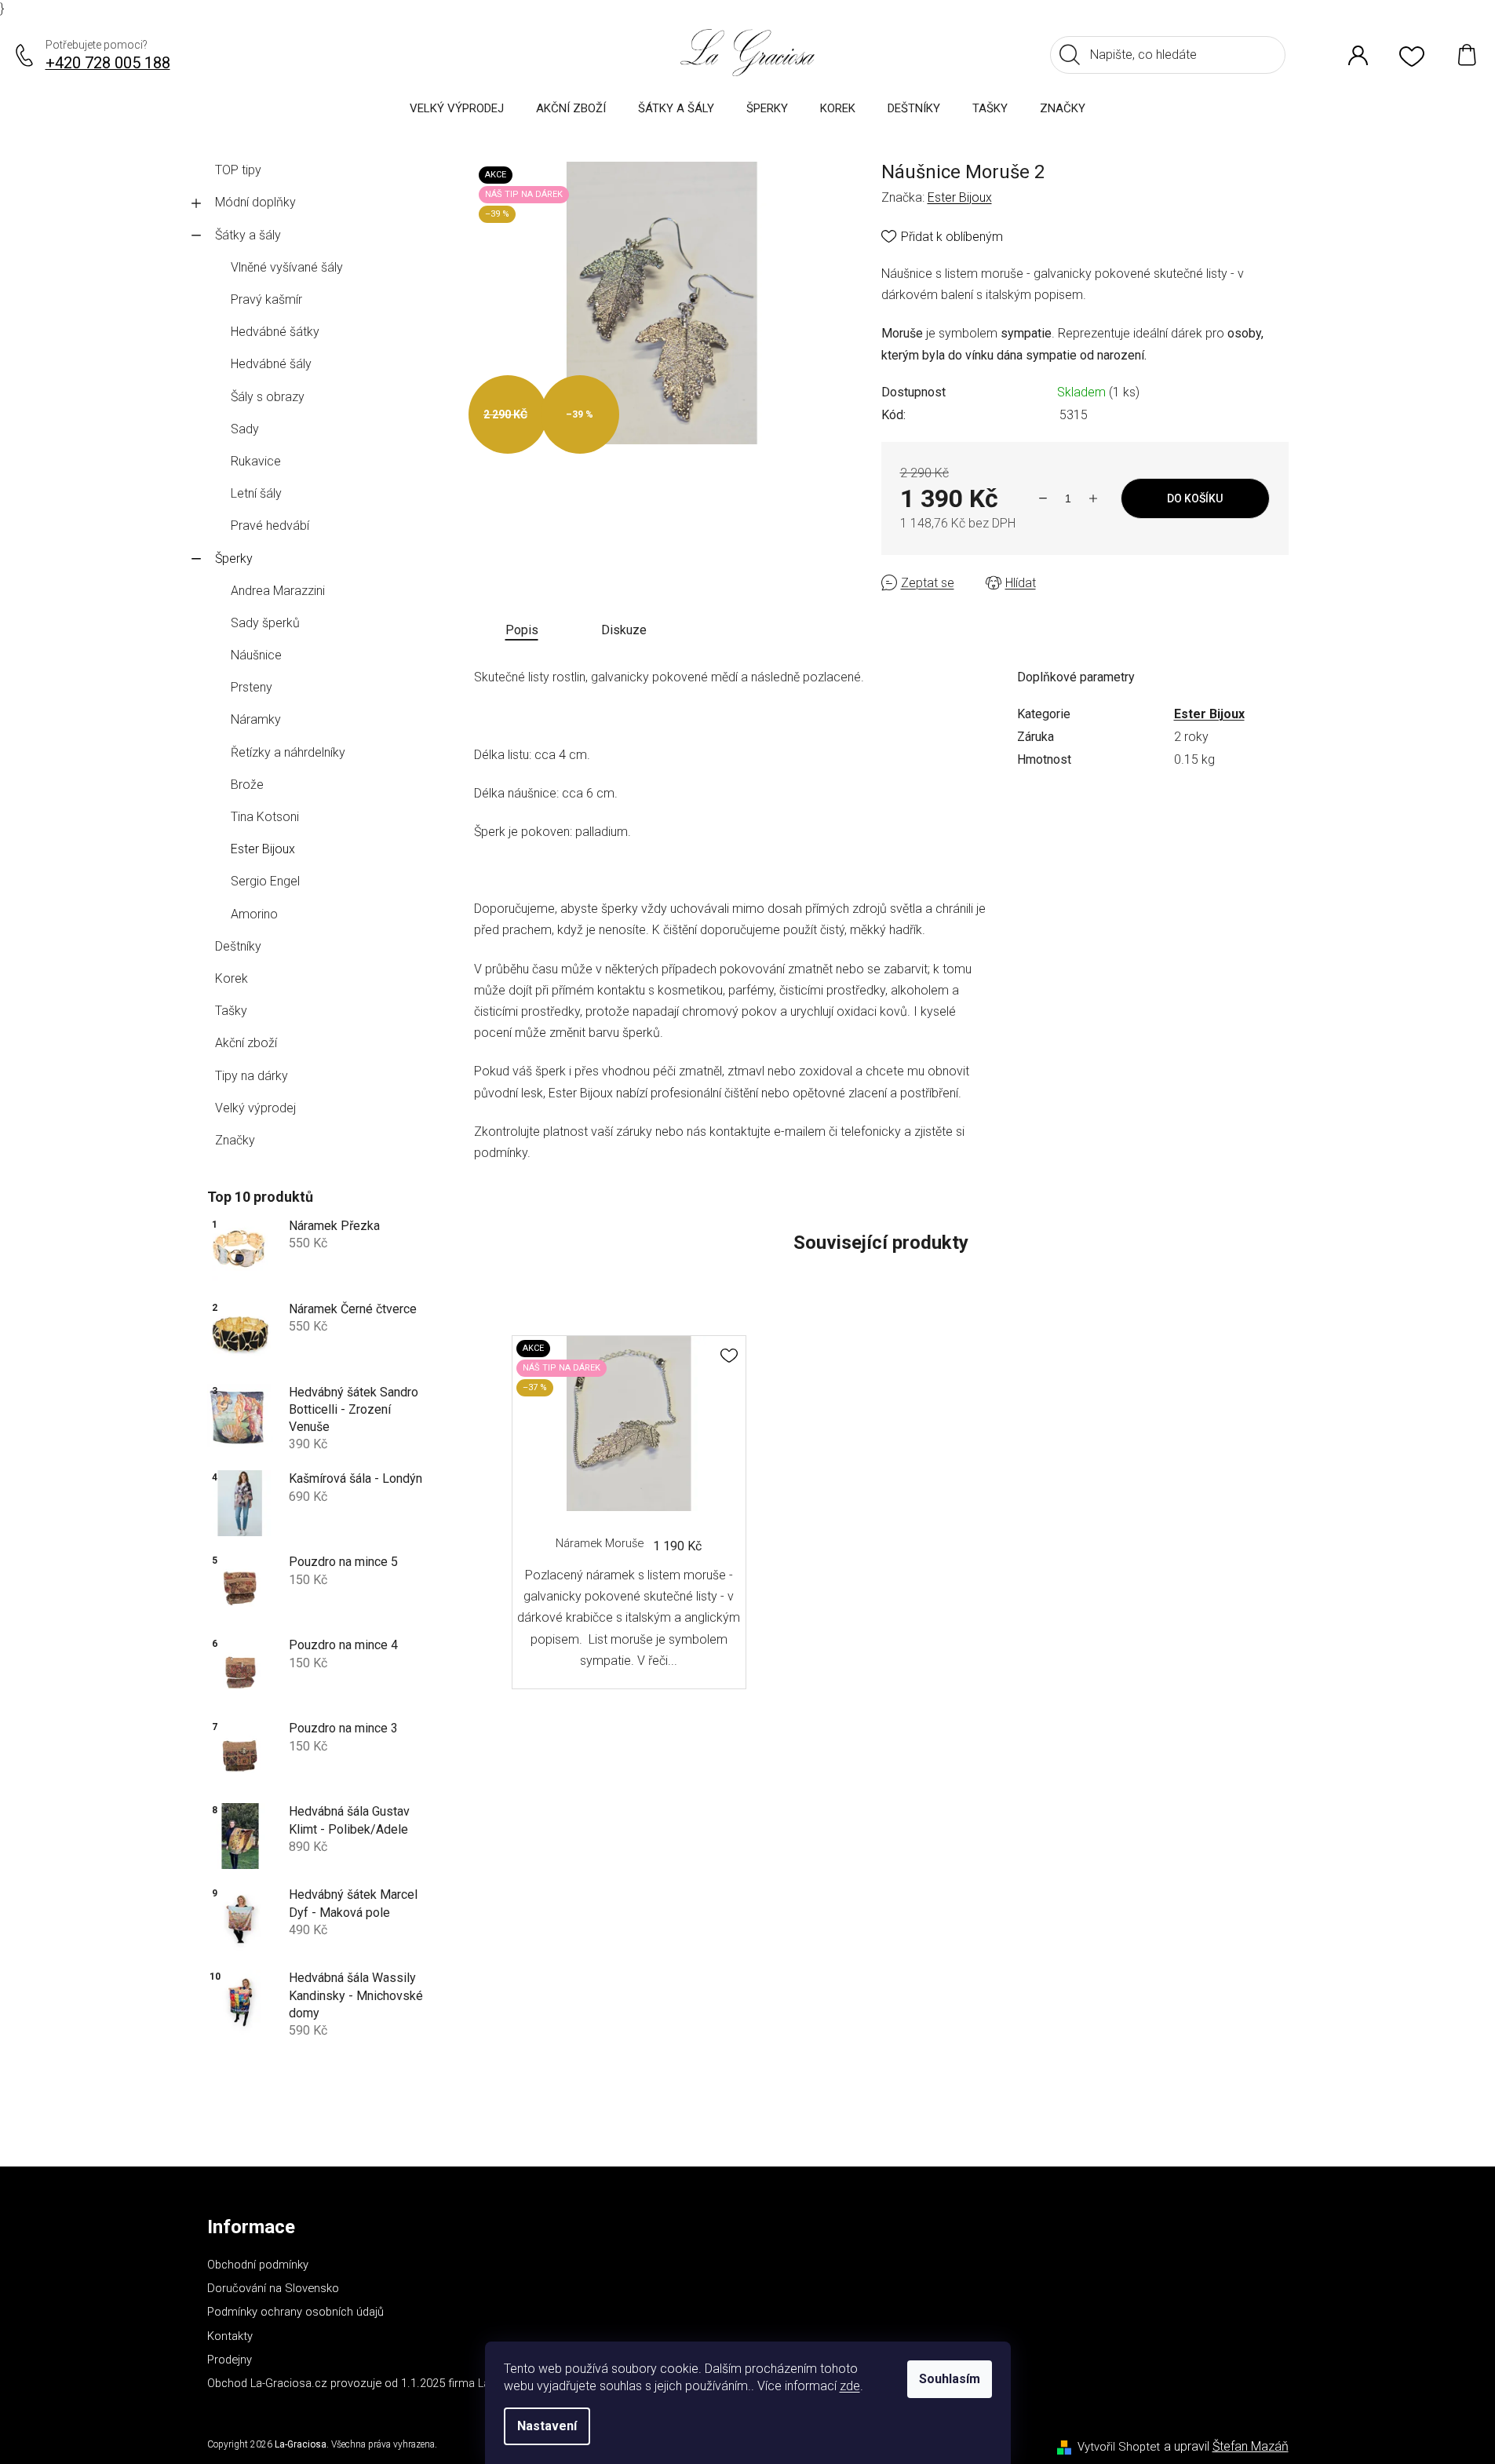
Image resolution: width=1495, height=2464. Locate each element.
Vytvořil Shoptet (1119, 2447)
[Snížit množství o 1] (1043, 498)
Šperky (234, 559)
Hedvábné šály (271, 364)
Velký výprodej (255, 1108)
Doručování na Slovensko (273, 2288)
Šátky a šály (248, 235)
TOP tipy (238, 170)
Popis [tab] (522, 630)
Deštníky (238, 946)
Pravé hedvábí (270, 526)
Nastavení (547, 2426)
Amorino (254, 914)
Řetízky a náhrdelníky (288, 752)
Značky (235, 1140)
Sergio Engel (265, 881)
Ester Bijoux (263, 849)
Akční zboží (246, 1043)
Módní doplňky (255, 202)
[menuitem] (457, 108)
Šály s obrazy (268, 397)
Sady (245, 429)
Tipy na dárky (252, 1076)
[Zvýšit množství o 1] (1093, 498)
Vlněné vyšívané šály (287, 267)
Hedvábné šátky (275, 332)
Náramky (256, 719)
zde (850, 2386)
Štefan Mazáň (1251, 2446)
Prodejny (230, 2360)
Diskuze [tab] (624, 630)
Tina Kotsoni (265, 817)
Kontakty (230, 2336)
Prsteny (252, 687)
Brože (247, 785)
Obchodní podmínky (258, 2265)
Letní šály (256, 493)
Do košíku (1195, 498)
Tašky (231, 1011)
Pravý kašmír (266, 299)
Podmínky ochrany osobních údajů (295, 2312)
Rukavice (256, 461)
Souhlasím (950, 2379)
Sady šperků (265, 623)
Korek (232, 978)
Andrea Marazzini (278, 591)
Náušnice (256, 655)
